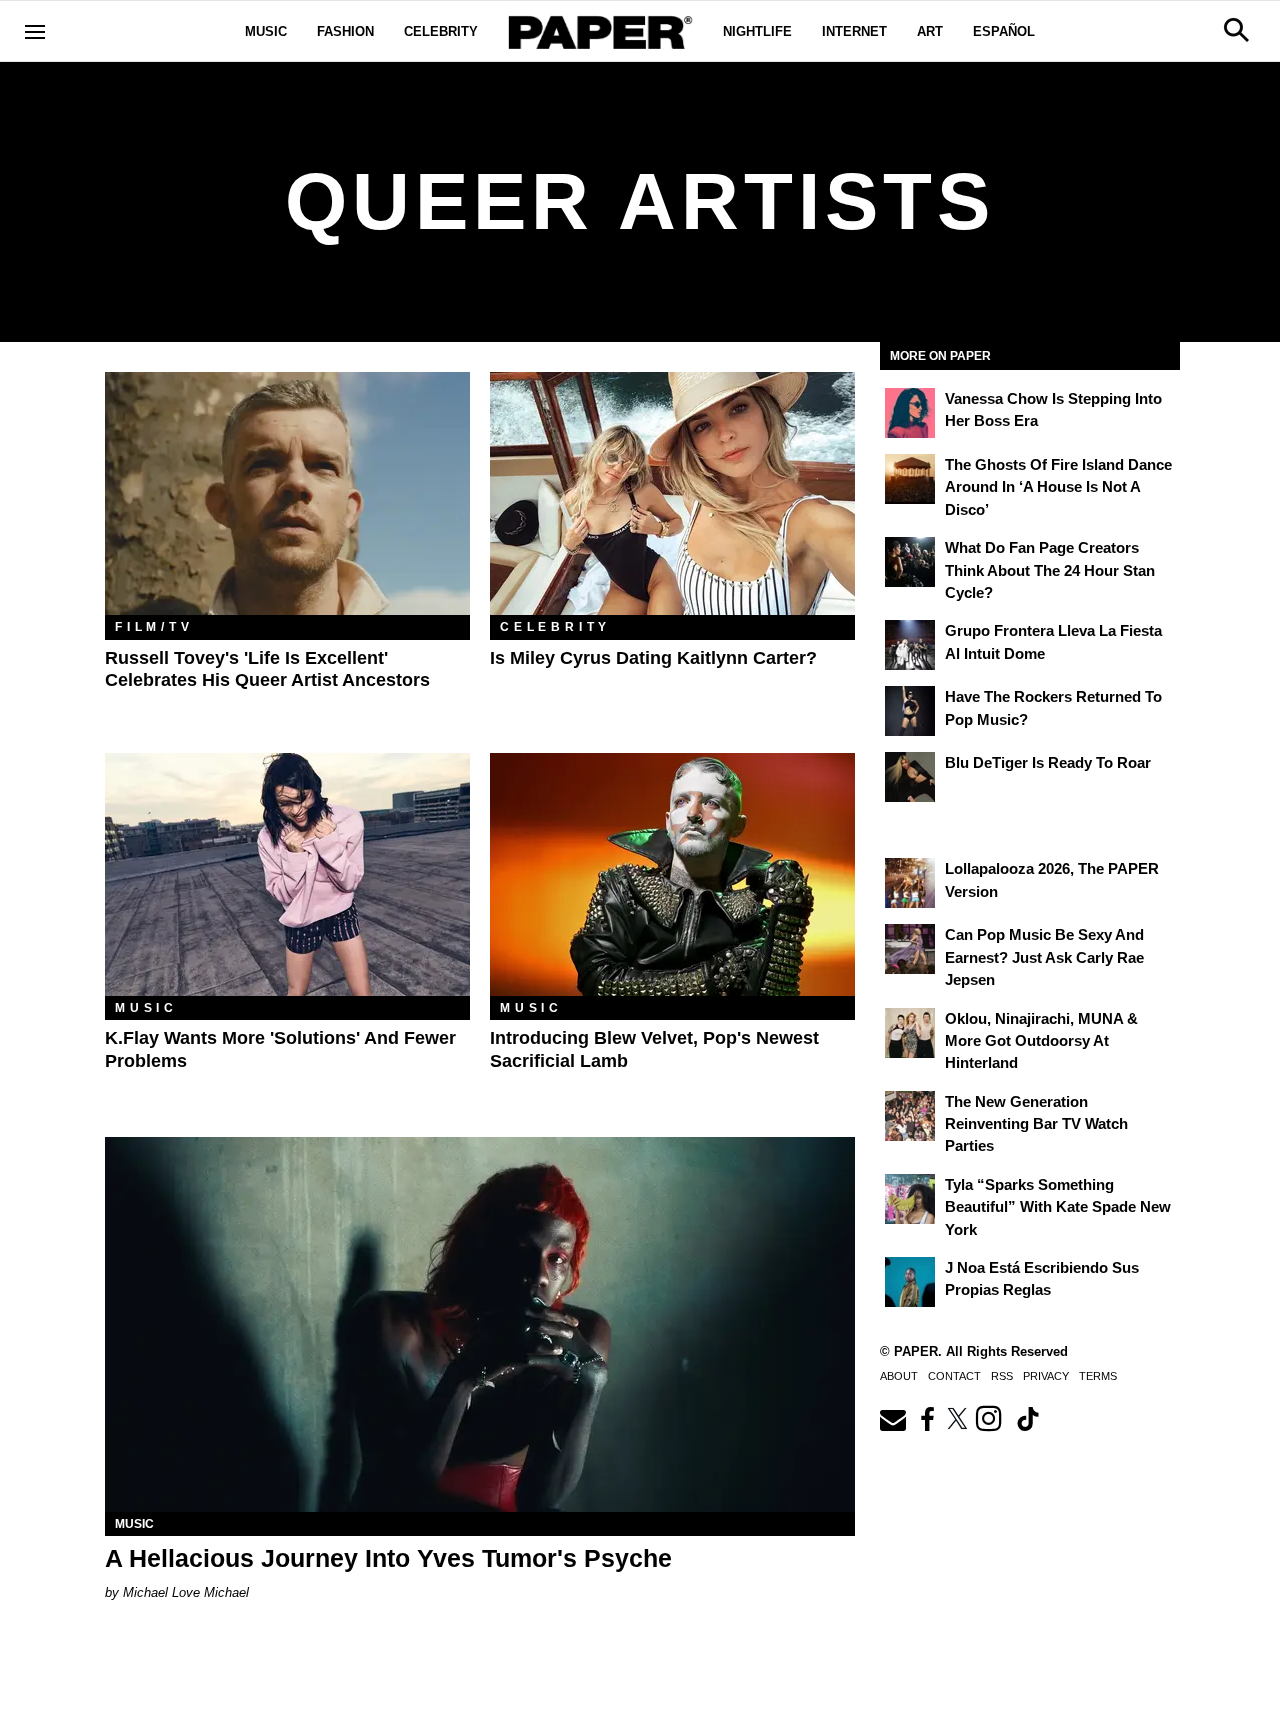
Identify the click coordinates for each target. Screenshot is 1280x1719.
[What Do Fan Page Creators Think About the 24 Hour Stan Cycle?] (910, 562)
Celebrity (441, 31)
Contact (954, 1376)
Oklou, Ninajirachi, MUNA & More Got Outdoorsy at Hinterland (1041, 1041)
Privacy (1046, 1376)
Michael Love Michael (186, 1592)
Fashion (345, 31)
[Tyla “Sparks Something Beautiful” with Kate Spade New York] (910, 1199)
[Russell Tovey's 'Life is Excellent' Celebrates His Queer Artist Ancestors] (287, 493)
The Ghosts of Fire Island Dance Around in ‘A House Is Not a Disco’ (1058, 487)
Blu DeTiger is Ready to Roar (1048, 762)
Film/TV (154, 627)
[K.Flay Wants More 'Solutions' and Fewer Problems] (287, 874)
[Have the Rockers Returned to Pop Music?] (910, 711)
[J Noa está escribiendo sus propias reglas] (910, 1282)
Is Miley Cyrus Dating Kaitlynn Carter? (653, 658)
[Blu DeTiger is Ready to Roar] (910, 777)
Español (1004, 31)
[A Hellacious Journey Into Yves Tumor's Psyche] (480, 1324)
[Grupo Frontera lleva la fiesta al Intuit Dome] (910, 645)
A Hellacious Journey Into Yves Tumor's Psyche (388, 1558)
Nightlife (757, 31)
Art (930, 31)
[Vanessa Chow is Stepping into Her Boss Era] (910, 413)
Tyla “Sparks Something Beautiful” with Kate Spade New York (1058, 1207)
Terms (1098, 1376)
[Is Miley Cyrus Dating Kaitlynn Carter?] (672, 493)
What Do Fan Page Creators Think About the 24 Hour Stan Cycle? (1050, 570)
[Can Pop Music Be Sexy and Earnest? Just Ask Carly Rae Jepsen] (910, 949)
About (899, 1376)
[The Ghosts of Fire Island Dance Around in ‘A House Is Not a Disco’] (910, 479)
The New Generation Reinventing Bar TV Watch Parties (1036, 1124)
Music (266, 31)
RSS (1002, 1376)
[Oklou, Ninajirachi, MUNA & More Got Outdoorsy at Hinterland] (910, 1033)
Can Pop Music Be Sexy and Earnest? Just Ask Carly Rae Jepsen (1044, 957)
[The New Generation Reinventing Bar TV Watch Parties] (910, 1116)
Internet (854, 31)
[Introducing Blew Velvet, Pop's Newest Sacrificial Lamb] (672, 874)
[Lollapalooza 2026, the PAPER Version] (910, 883)
